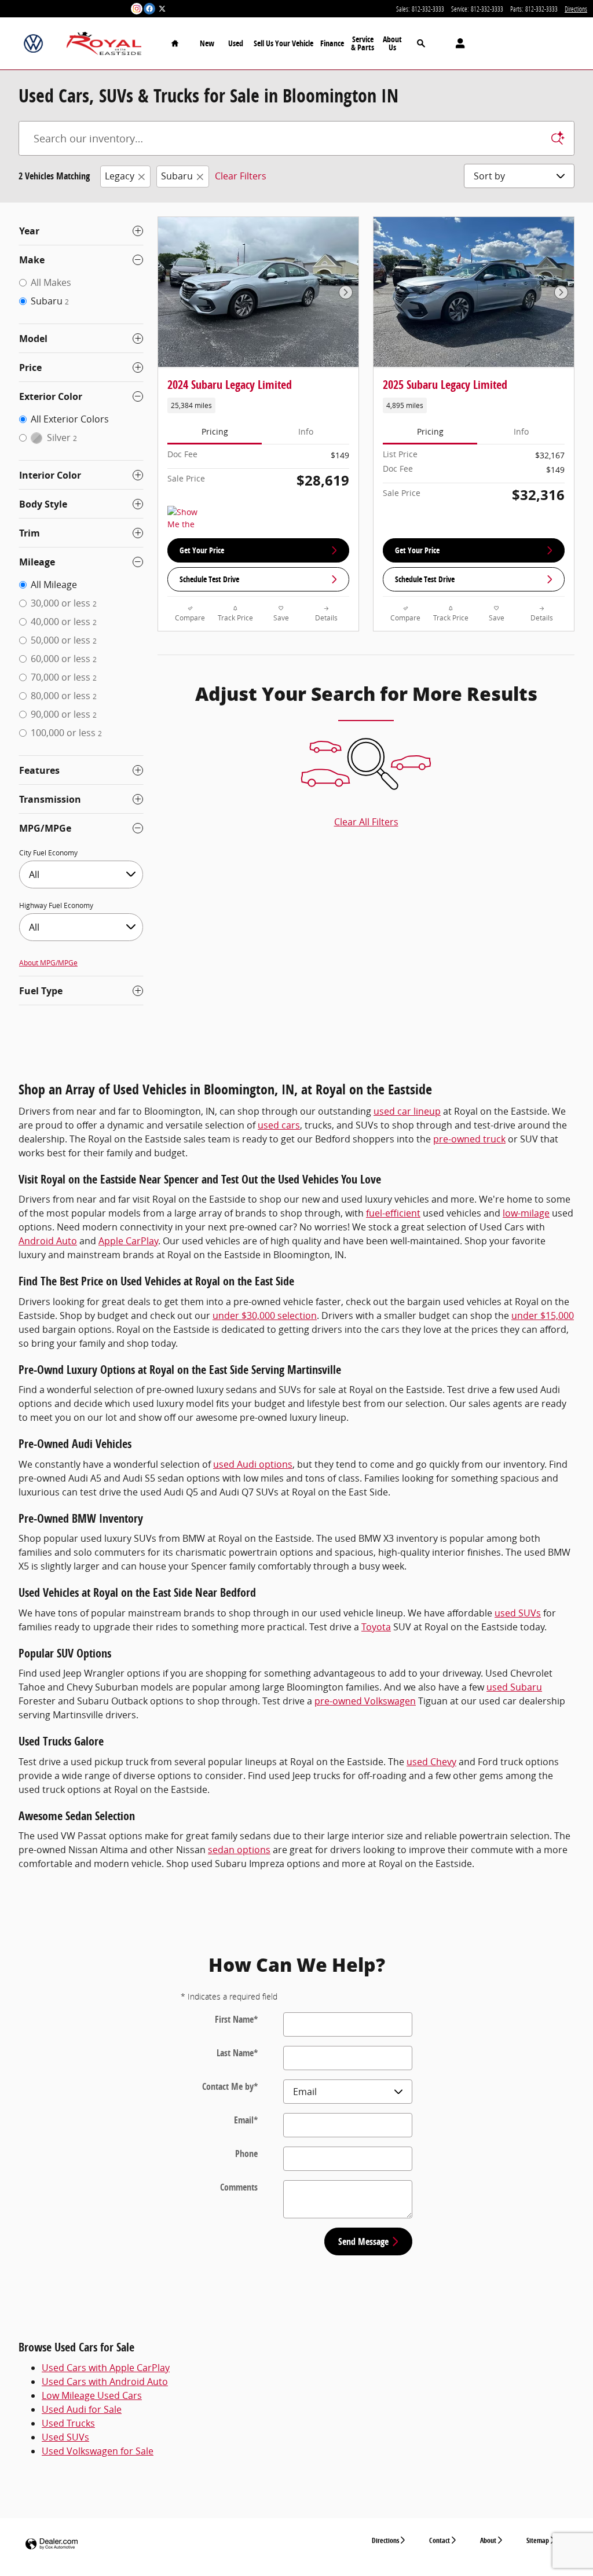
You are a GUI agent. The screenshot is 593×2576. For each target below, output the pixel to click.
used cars (279, 1125)
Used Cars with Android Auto (105, 2382)
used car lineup (407, 1111)
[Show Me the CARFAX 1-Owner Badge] (189, 520)
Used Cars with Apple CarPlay (106, 2368)
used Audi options (253, 1464)
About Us (392, 43)
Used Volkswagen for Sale (98, 2451)
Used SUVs (65, 2437)
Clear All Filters (366, 822)
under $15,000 (543, 1315)
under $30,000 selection (265, 1315)
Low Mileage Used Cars (92, 2395)
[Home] (33, 44)
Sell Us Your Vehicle (283, 43)
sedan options (239, 1850)
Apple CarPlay (128, 1241)
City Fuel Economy (48, 852)
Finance (332, 43)
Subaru (177, 176)
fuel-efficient (393, 1213)
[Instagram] (137, 9)
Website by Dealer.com (52, 2544)
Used (236, 43)
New (207, 43)
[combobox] (81, 874)
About (488, 2540)
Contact (440, 2540)
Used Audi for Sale (82, 2409)
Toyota (376, 1627)
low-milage (526, 1213)
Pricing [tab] (215, 431)
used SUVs (518, 1613)
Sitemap (538, 2540)
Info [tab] (306, 431)
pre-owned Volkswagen (365, 1701)
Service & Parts (363, 43)
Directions (385, 2540)
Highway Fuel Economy (56, 905)
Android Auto (48, 1241)
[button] (258, 405)
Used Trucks (68, 2423)
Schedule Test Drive (209, 579)
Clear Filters (241, 176)
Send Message (363, 2241)
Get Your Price (202, 550)
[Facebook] (149, 9)
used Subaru (514, 1687)
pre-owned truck (469, 1139)
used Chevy (431, 1762)
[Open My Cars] (457, 43)
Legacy (120, 176)
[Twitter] (162, 9)
